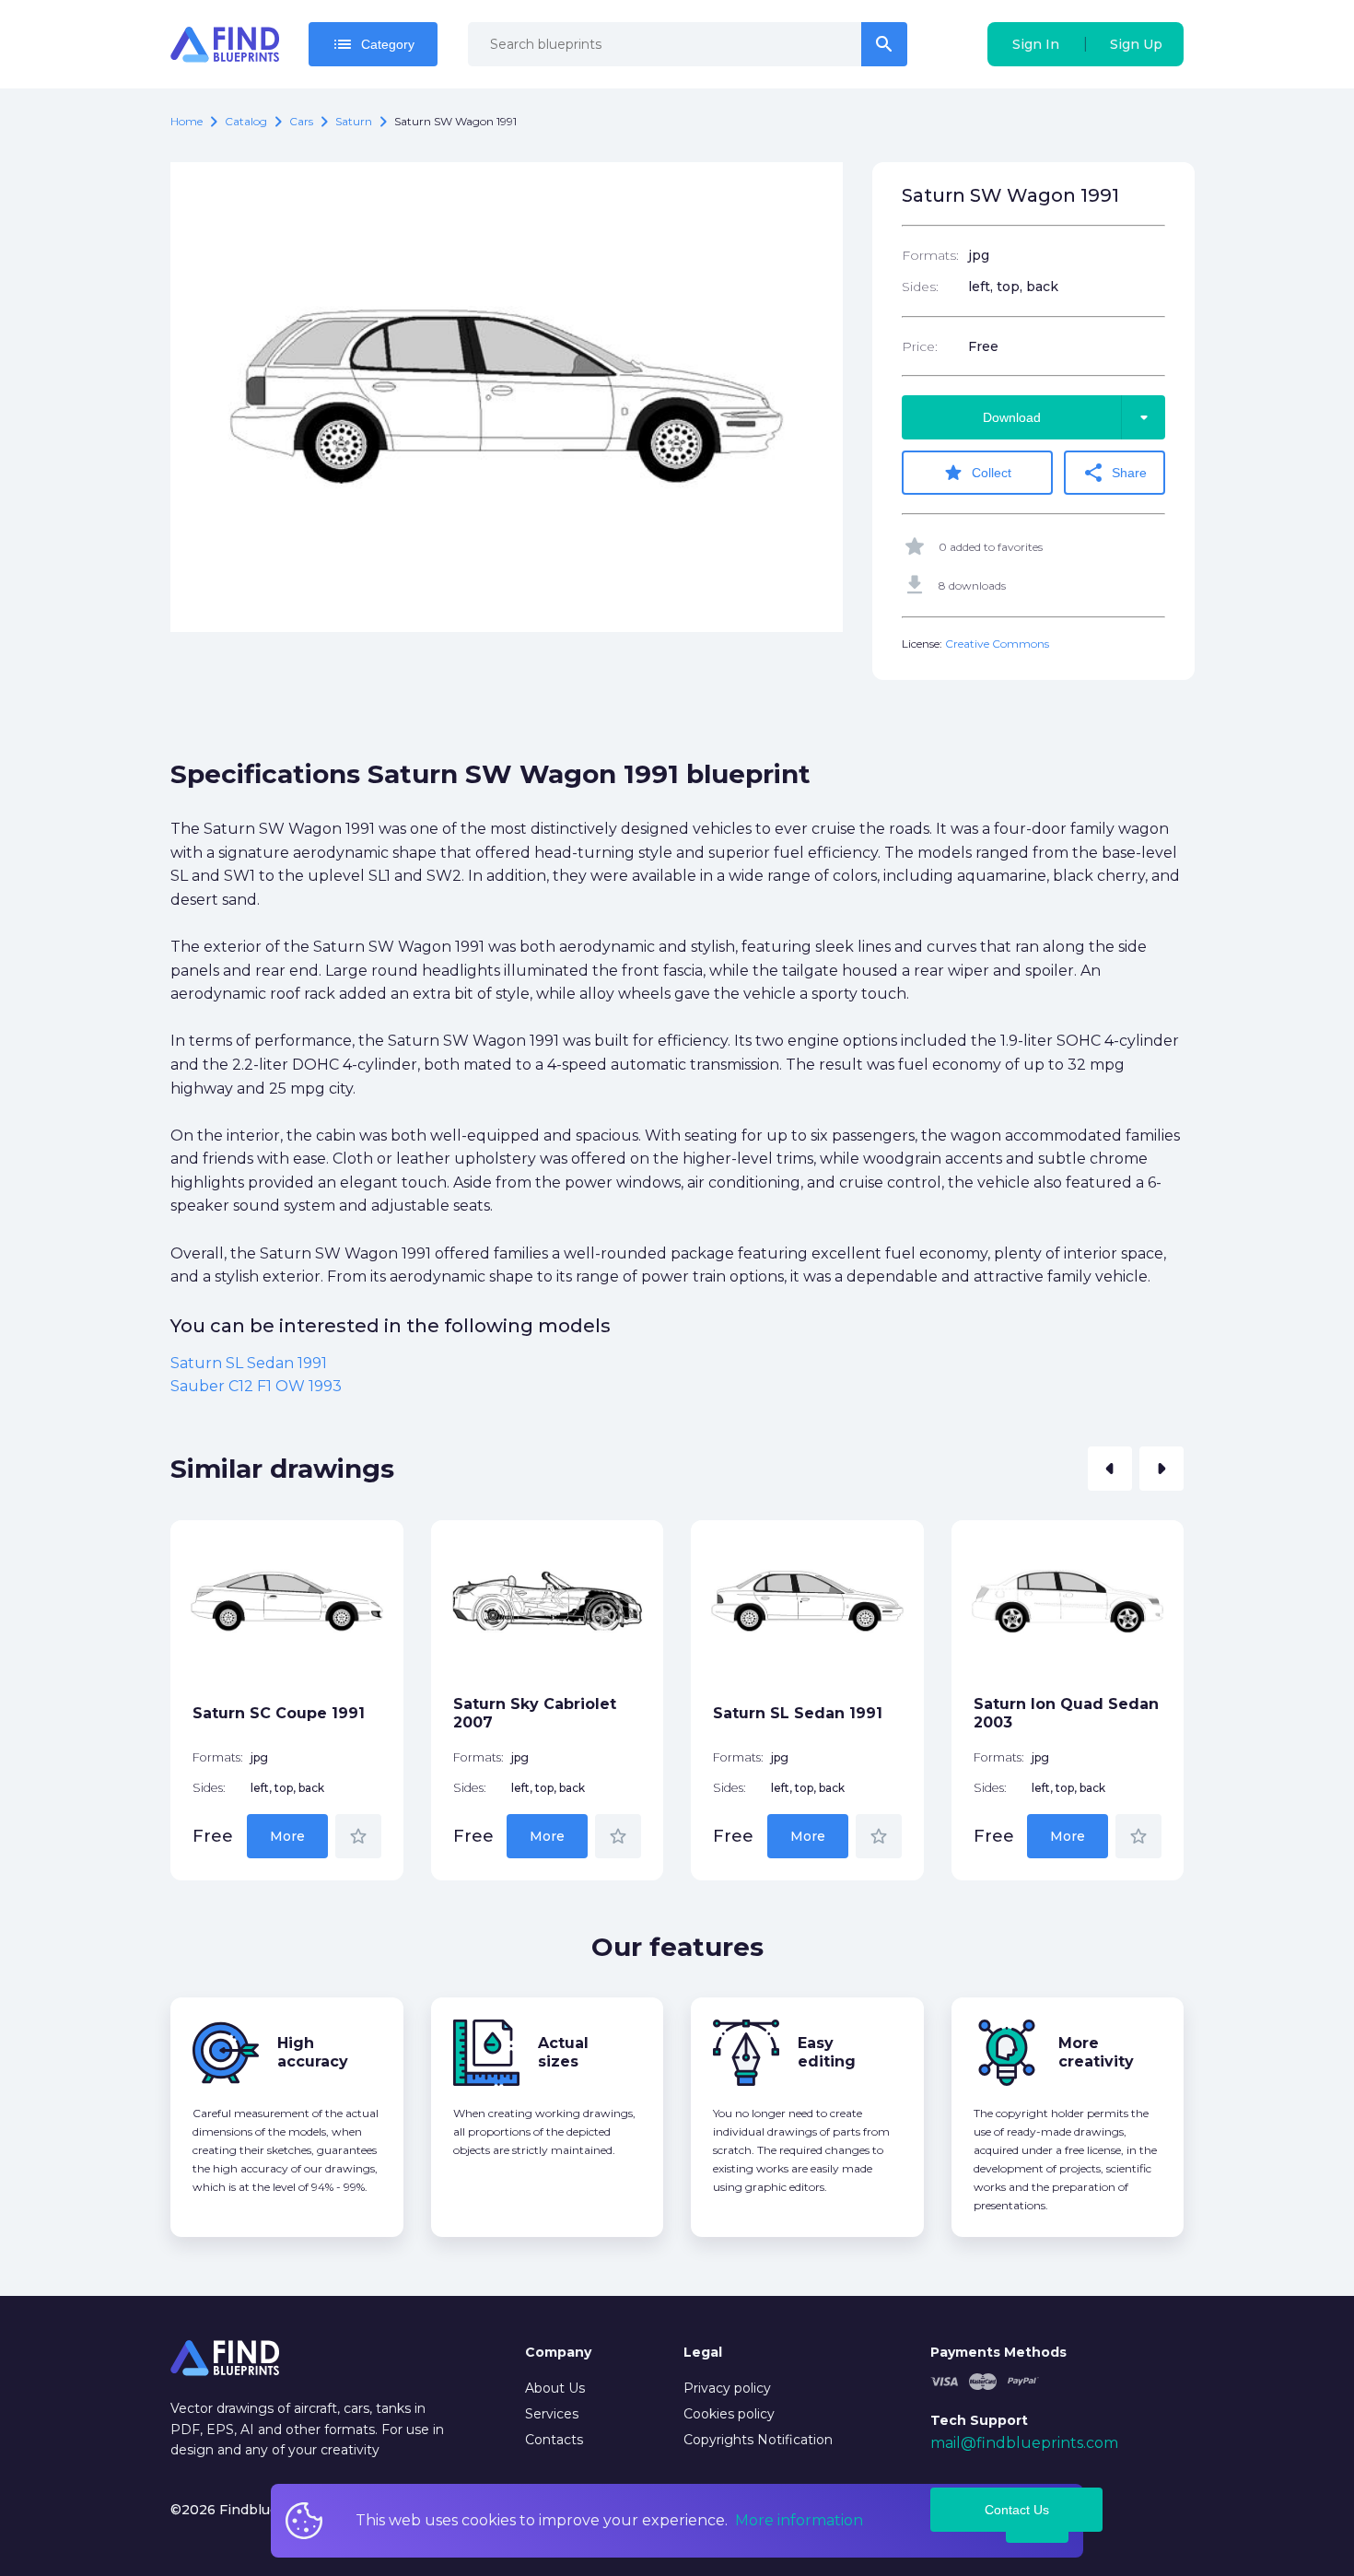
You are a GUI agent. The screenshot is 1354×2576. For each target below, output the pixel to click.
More (287, 1836)
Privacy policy (727, 2388)
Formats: (930, 255)
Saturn (354, 121)
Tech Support (979, 2420)
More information (799, 2520)
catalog (246, 121)
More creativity (1096, 2052)
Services (552, 2414)
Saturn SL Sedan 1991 (249, 1363)
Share (1115, 473)
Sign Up (1136, 44)
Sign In (1036, 44)
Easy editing (827, 2052)
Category (373, 44)
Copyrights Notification (758, 2440)
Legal (703, 2352)
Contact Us (1017, 2510)
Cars (301, 121)
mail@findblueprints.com (1024, 2443)
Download (1069, 417)
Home (187, 121)
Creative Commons (997, 644)
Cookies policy (729, 2414)
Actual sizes (563, 2052)
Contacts (554, 2440)
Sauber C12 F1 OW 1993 (256, 1386)
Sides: (920, 287)
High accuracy (313, 2052)
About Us (555, 2388)
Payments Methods (998, 2352)
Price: (920, 346)
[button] (1110, 1469)
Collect (977, 473)
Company (558, 2352)
